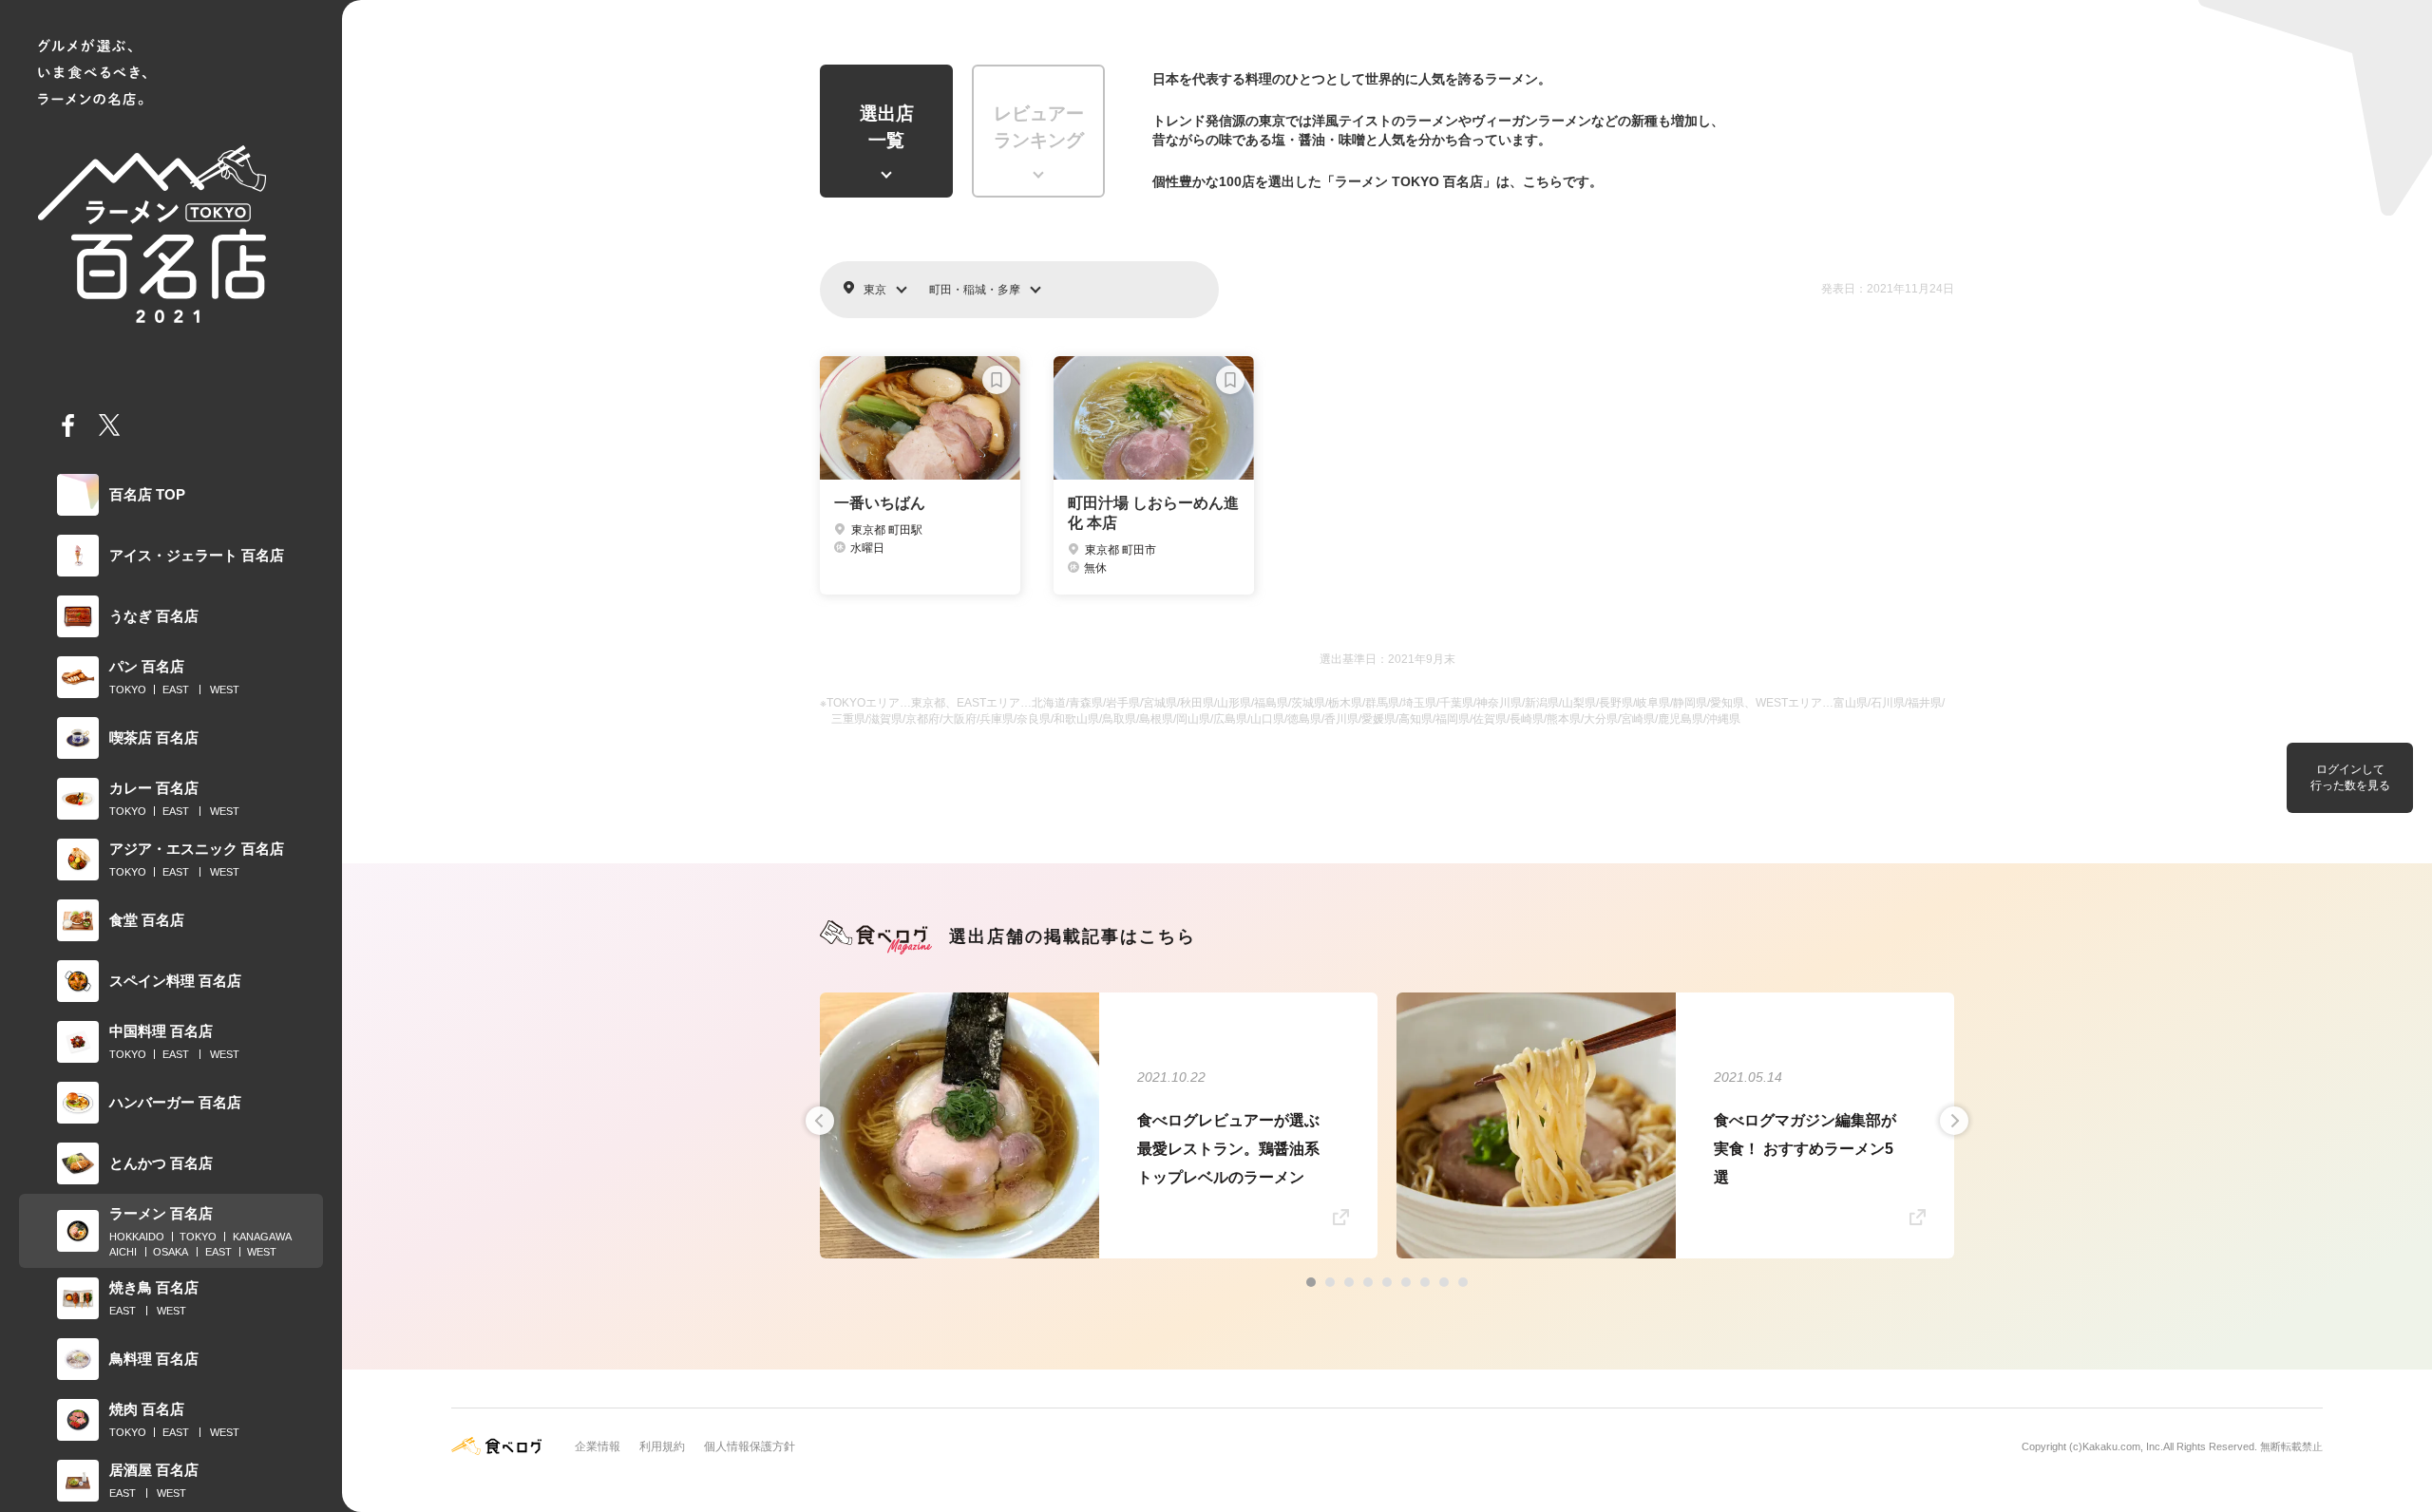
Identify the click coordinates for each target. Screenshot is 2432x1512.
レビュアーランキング (1039, 127)
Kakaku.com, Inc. (2123, 1446)
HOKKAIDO (137, 1237)
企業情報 (598, 1446)
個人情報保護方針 (750, 1446)
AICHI (123, 1252)
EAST (176, 690)
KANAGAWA (262, 1237)
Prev (820, 1121)
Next (1954, 1121)
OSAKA (171, 1252)
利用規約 (662, 1446)
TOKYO (128, 690)
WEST (225, 690)
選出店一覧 (887, 127)
